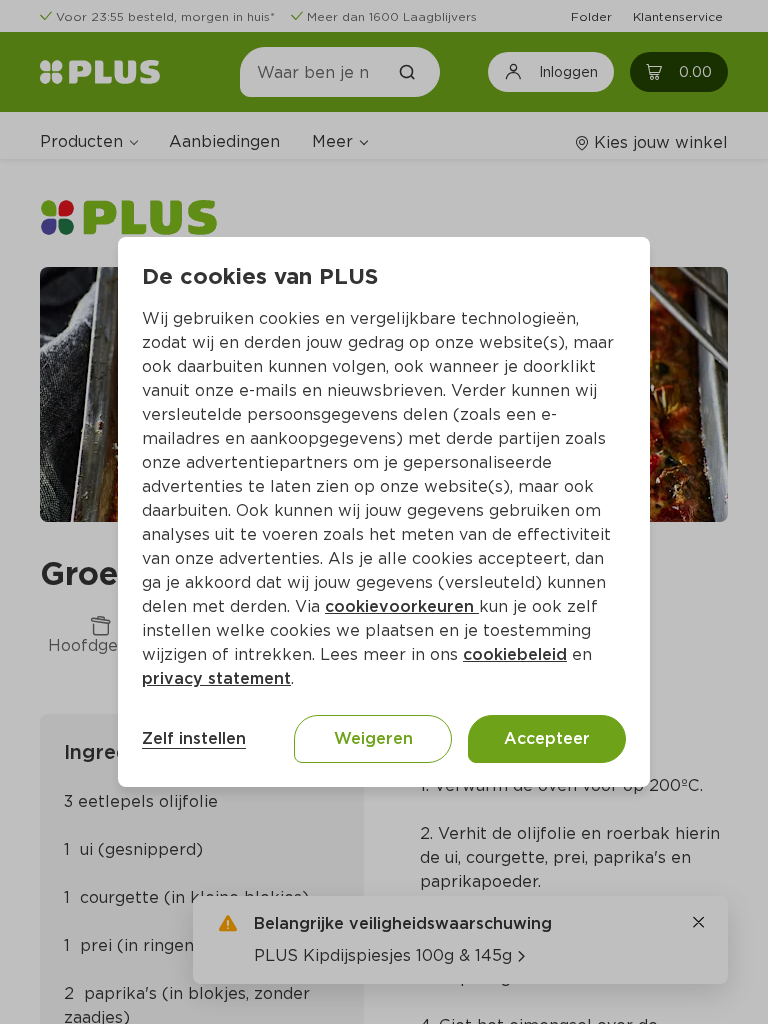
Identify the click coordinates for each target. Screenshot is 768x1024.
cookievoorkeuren (402, 606)
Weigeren (373, 738)
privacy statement (216, 678)
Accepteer (547, 738)
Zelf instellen (194, 738)
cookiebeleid (515, 654)
